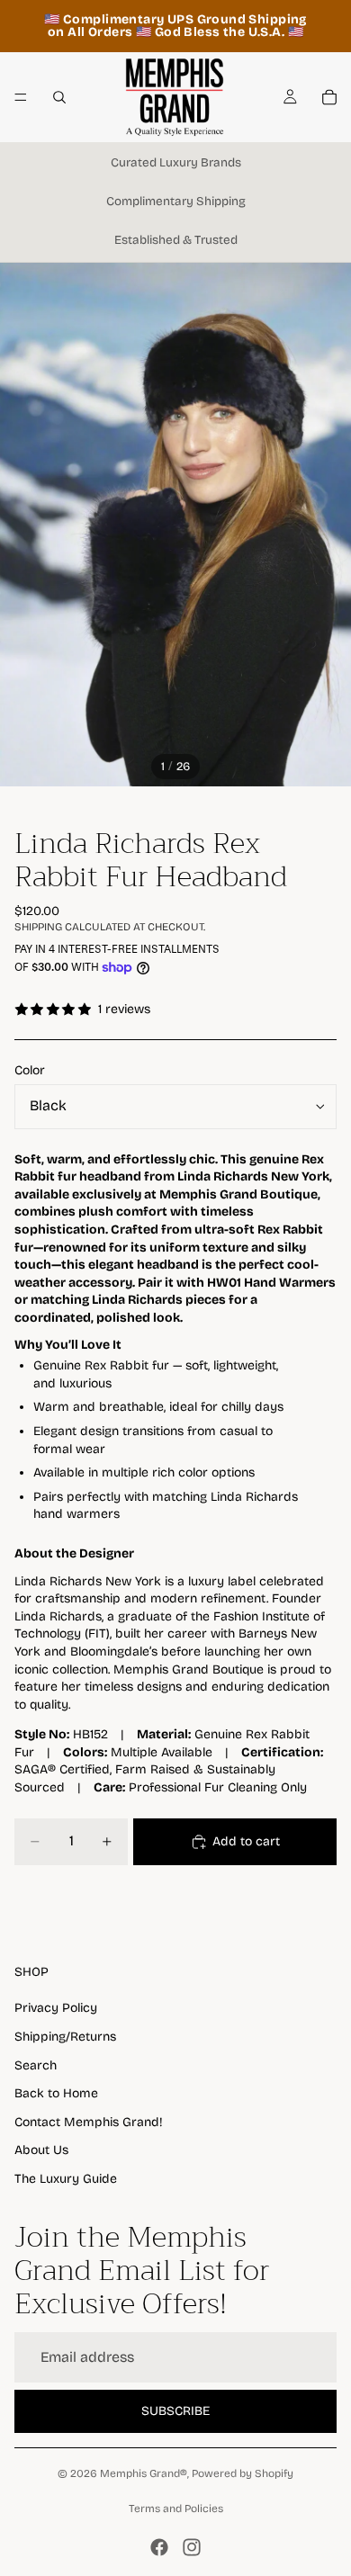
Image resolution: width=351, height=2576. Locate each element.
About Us (41, 2150)
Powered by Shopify (243, 2473)
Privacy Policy (56, 2008)
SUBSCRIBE (175, 2411)
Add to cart (246, 1841)
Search (36, 2065)
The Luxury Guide (66, 2179)
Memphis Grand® (144, 2473)
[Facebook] (159, 2547)
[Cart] (329, 97)
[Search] (59, 97)
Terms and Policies (176, 2509)
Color (30, 1070)
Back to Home (56, 2093)
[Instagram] (192, 2547)
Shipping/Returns (65, 2037)
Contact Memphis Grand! (89, 2122)
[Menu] (21, 97)
